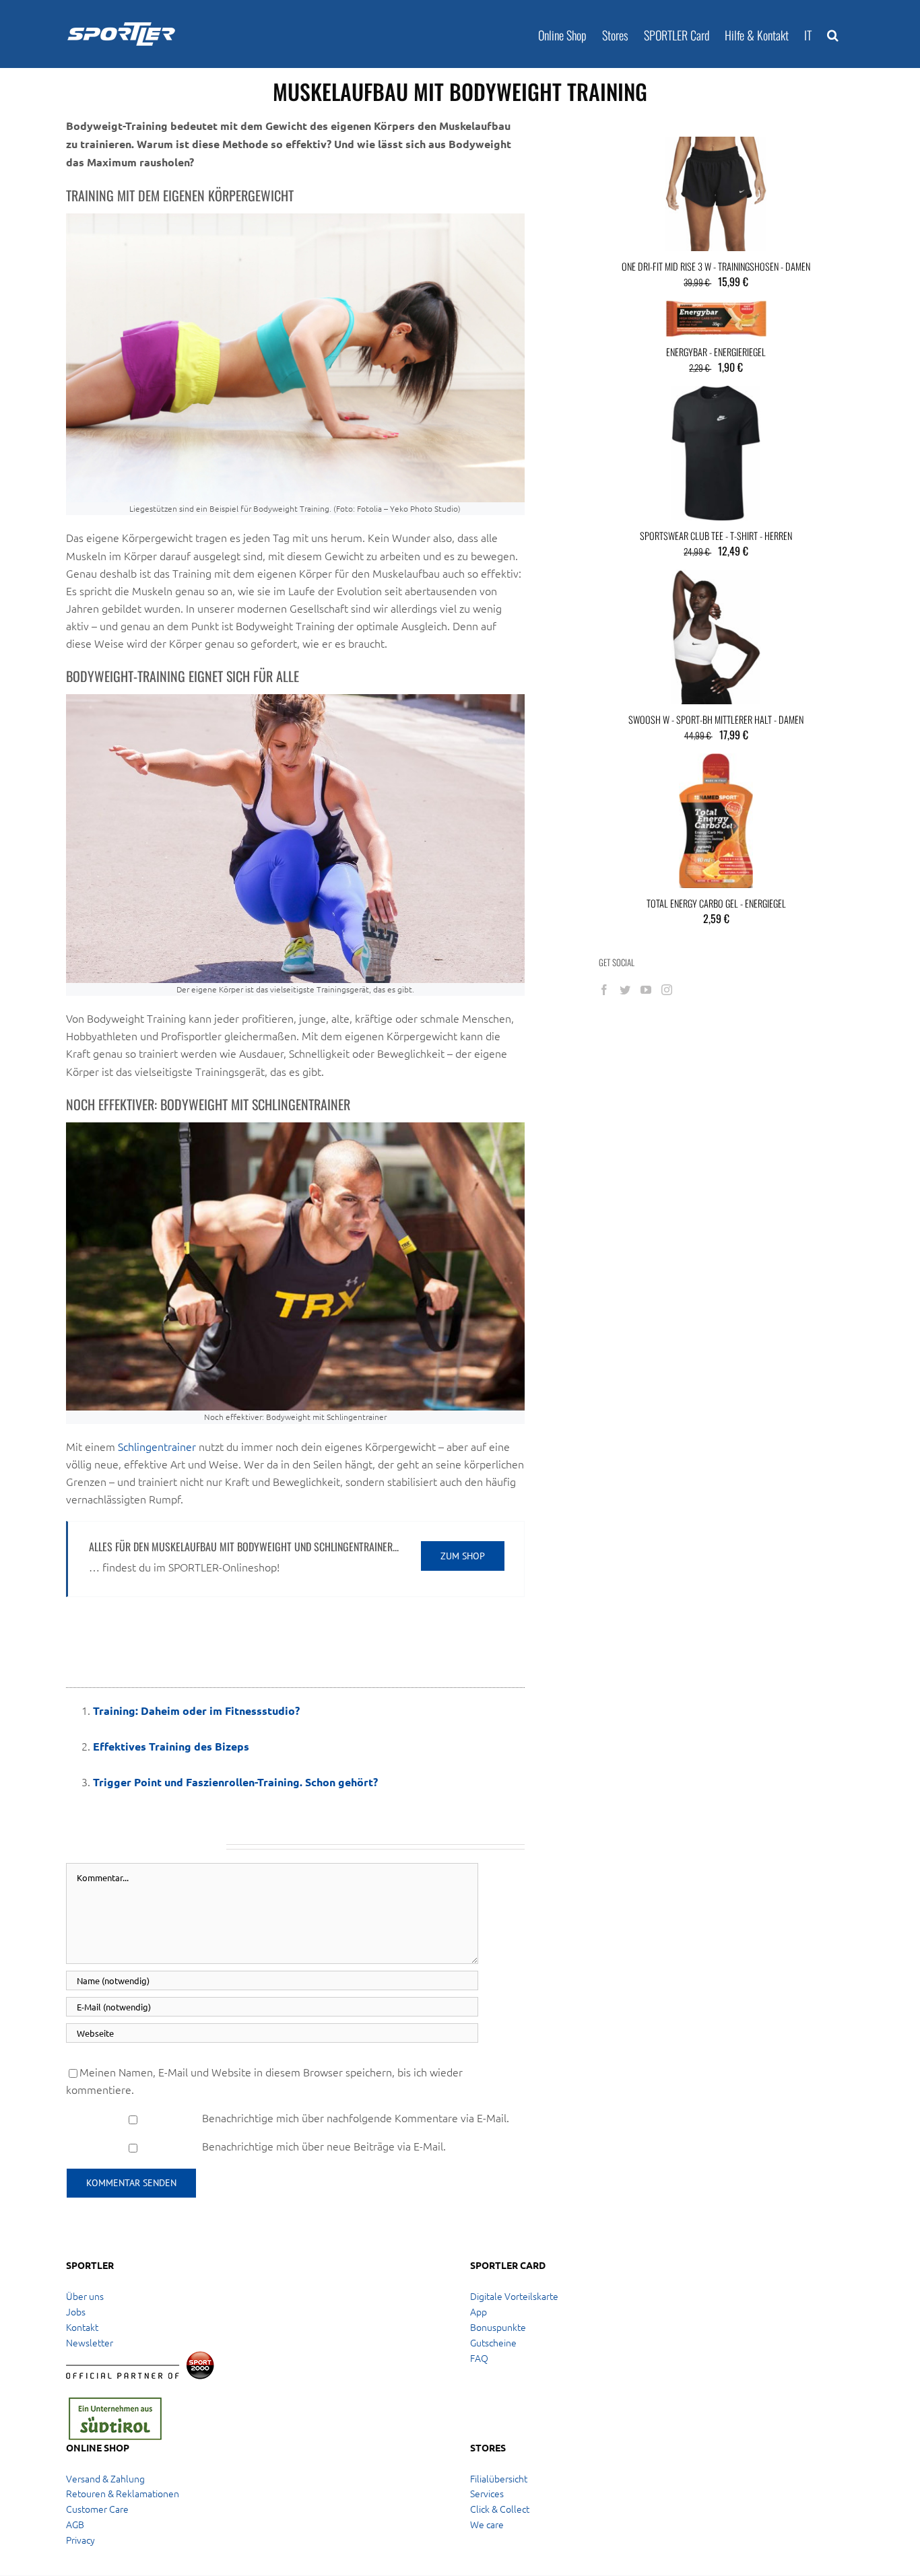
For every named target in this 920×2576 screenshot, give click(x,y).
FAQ (479, 2358)
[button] (833, 34)
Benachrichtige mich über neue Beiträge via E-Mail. (324, 2146)
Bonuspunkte (498, 2327)
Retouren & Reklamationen (123, 2493)
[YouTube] (646, 990)
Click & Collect (500, 2509)
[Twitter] (625, 990)
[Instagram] (667, 990)
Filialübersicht (499, 2478)
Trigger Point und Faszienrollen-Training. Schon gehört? (235, 1782)
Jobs (76, 2311)
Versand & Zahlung (105, 2478)
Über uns (85, 2296)
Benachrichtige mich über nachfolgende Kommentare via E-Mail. (356, 2117)
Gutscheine (493, 2342)
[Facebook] (604, 990)
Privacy (80, 2540)
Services (487, 2493)
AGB (75, 2524)
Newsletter (90, 2342)
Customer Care (97, 2509)
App (479, 2311)
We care (487, 2524)
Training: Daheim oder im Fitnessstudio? (196, 1710)
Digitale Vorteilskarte (514, 2296)
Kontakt (82, 2327)
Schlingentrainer (157, 1446)
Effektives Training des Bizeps (171, 1746)
